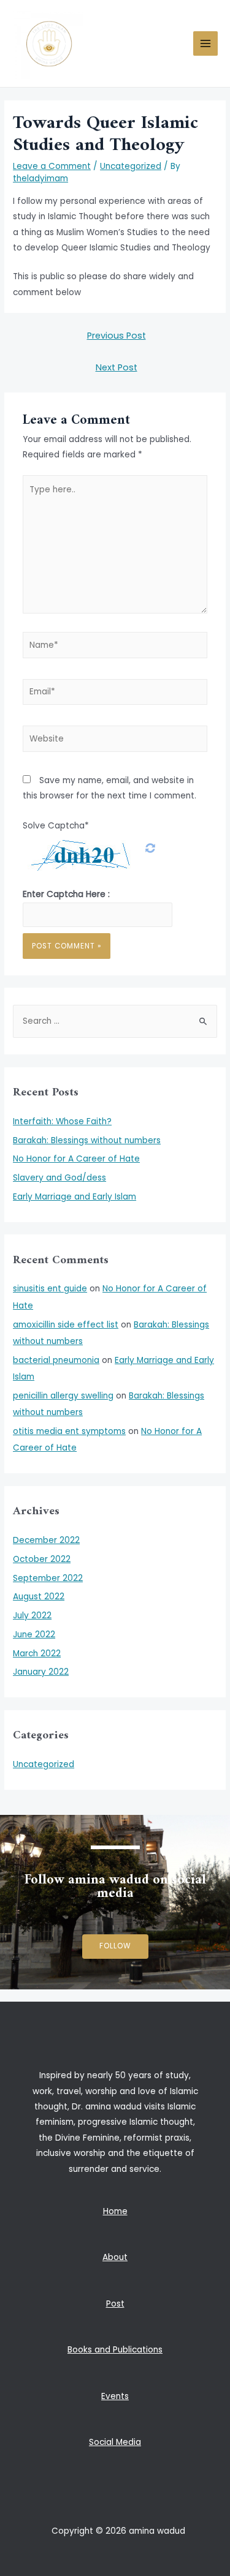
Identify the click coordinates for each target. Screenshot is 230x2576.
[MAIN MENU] (206, 44)
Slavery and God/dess (59, 1178)
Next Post (117, 367)
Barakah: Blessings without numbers (87, 1140)
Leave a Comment (52, 166)
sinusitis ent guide (50, 1289)
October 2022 (42, 1559)
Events (115, 2396)
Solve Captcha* (56, 826)
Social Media (115, 2442)
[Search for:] (115, 1021)
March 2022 (37, 1654)
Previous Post (117, 336)
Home (115, 2211)
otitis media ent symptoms (69, 1431)
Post (115, 2304)
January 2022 (41, 1672)
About (115, 2257)
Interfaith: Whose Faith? (62, 1121)
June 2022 (34, 1635)
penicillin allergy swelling (63, 1396)
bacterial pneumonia (56, 1360)
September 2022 (48, 1578)
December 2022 (46, 1540)
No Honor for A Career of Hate (76, 1159)
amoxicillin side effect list (66, 1325)
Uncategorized (131, 166)
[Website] (115, 741)
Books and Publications (115, 2350)
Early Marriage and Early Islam (75, 1197)
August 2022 (39, 1597)
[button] (115, 1947)
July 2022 (32, 1616)
